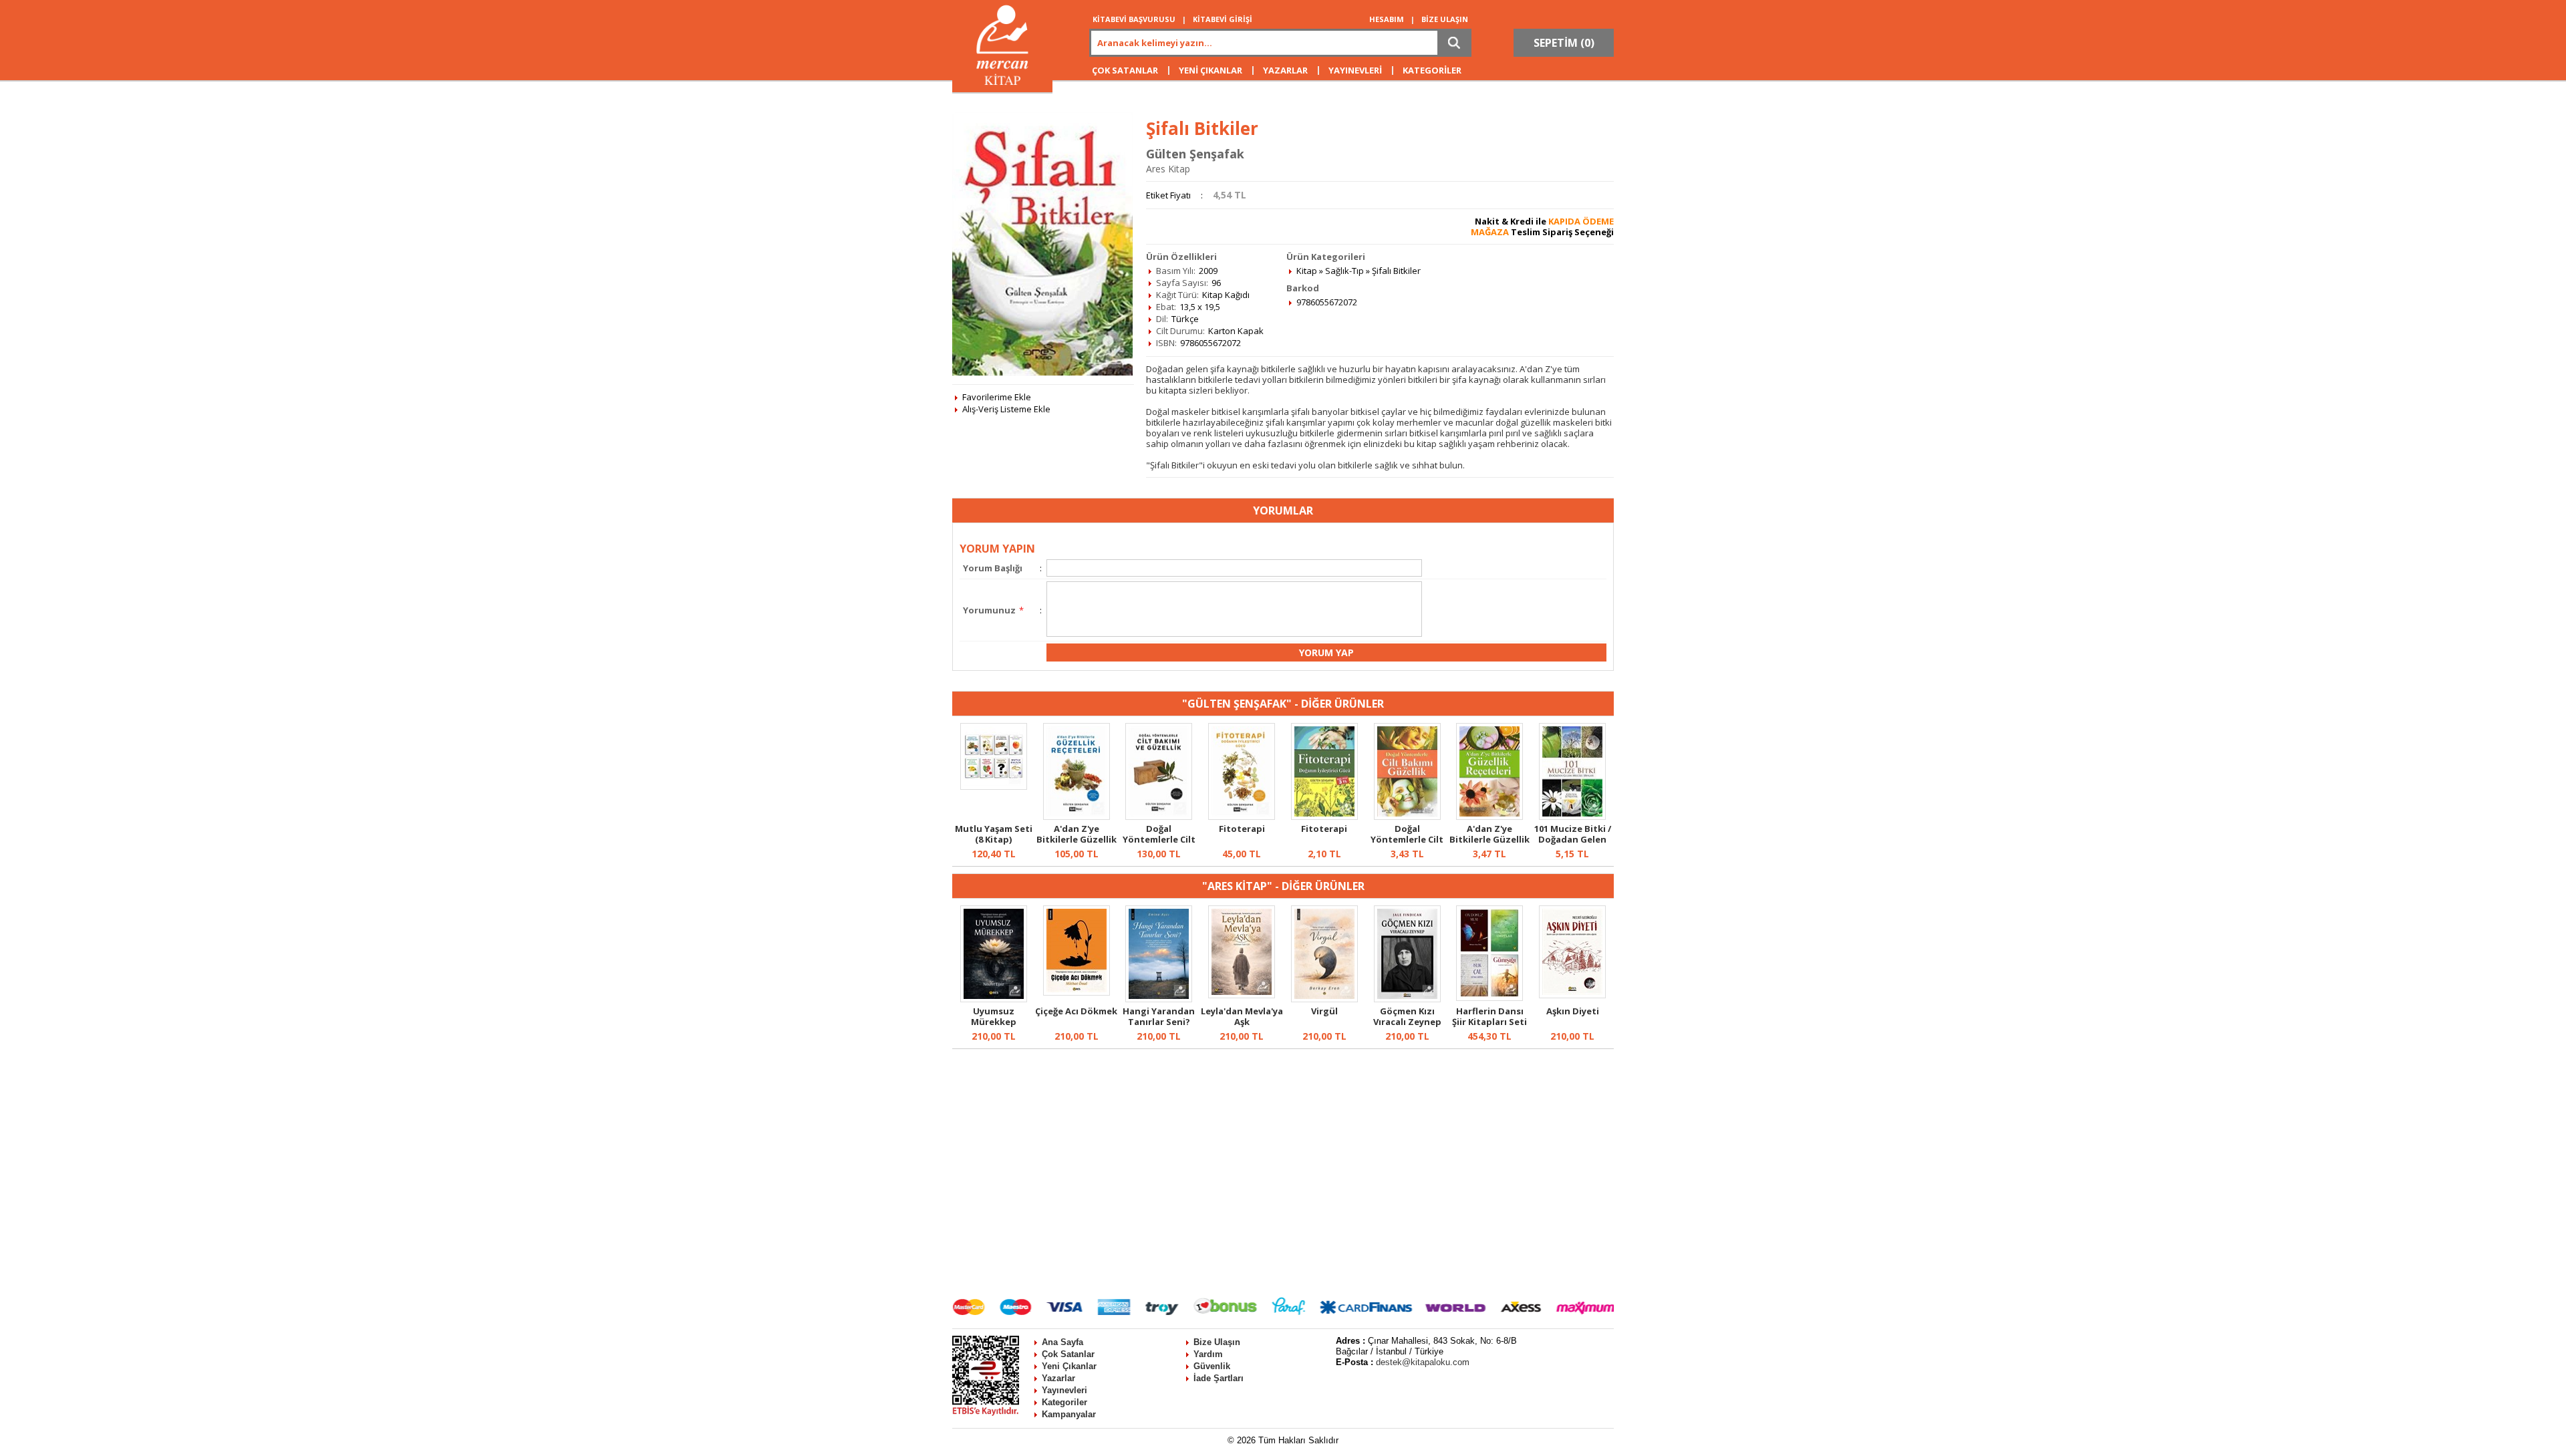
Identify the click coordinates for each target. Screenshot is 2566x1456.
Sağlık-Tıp (1344, 271)
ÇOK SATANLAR (1125, 70)
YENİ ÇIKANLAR (1210, 70)
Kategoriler (1064, 1402)
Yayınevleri (1064, 1390)
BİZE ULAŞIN (1445, 19)
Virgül (1324, 1011)
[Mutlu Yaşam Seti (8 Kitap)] (994, 786)
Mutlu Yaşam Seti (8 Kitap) (994, 834)
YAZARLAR (1285, 70)
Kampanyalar (1069, 1414)
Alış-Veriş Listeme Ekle (1006, 409)
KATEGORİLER (1432, 70)
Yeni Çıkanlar (1069, 1366)
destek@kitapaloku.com (1423, 1362)
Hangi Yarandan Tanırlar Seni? (1159, 1016)
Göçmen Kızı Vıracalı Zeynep (1407, 1016)
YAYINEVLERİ (1355, 70)
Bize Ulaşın (1217, 1342)
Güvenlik (1212, 1366)
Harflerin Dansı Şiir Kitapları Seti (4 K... (1489, 1022)
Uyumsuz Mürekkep (994, 1016)
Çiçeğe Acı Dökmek (1076, 1011)
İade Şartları (1219, 1378)
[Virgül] (1324, 999)
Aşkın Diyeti (1573, 1011)
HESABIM (1387, 19)
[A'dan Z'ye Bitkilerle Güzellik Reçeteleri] (1077, 817)
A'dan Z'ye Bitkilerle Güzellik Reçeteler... (1077, 839)
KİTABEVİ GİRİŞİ (1223, 19)
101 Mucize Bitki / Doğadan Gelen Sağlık (1573, 839)
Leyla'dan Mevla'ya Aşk (1242, 1016)
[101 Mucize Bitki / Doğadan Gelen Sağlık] (1572, 817)
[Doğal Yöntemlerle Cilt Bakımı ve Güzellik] (1159, 817)
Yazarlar (1058, 1378)
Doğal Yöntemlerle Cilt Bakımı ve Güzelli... (1159, 845)
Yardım (1208, 1354)
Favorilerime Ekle (997, 397)
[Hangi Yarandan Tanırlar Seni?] (1159, 999)
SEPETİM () (1564, 43)
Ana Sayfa (1062, 1342)
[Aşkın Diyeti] (1572, 995)
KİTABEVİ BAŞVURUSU (1134, 19)
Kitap (1307, 271)
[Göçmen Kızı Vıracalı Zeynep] (1407, 999)
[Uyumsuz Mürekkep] (994, 999)
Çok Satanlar (1068, 1354)
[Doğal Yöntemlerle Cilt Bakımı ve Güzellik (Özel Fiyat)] (1407, 817)
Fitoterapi (1242, 829)
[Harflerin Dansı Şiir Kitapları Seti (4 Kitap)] (1489, 998)
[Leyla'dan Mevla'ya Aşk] (1242, 995)
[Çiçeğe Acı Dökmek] (1077, 992)
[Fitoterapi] (1242, 817)
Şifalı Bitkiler (1396, 271)
